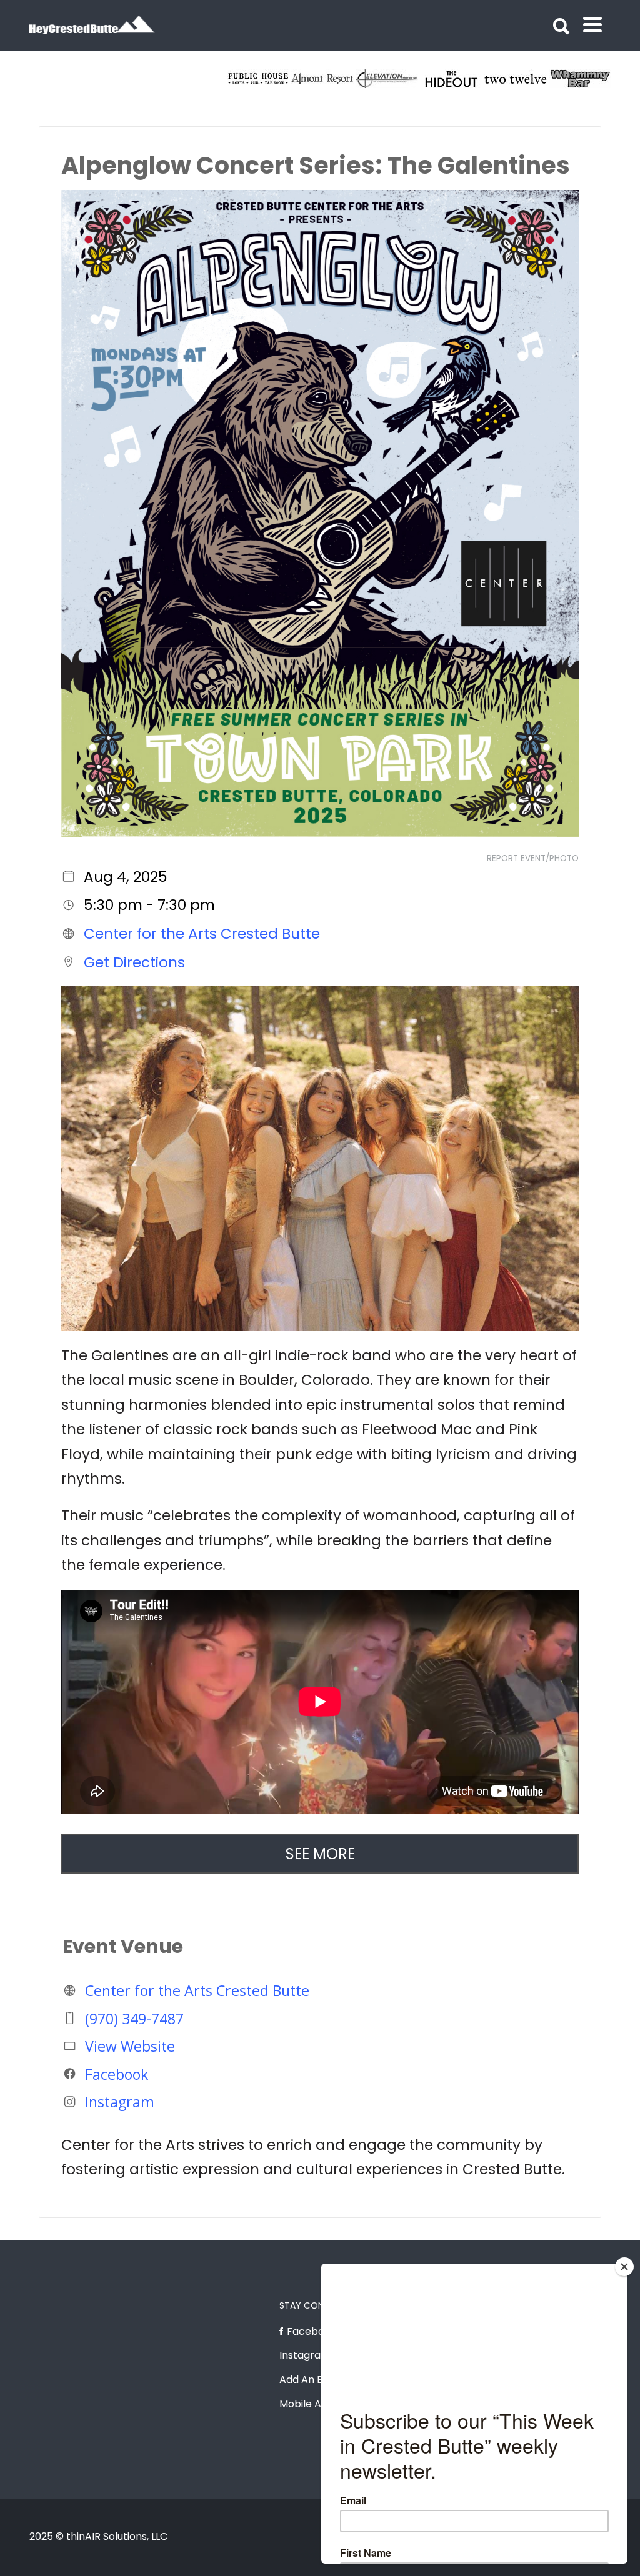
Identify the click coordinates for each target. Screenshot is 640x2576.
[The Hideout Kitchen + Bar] (581, 79)
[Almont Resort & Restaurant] (452, 79)
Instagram (120, 2102)
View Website (130, 2046)
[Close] (624, 2267)
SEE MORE (320, 1854)
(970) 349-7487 (134, 2018)
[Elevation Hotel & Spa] (517, 79)
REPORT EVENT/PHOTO (533, 858)
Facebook (117, 2074)
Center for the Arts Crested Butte (202, 934)
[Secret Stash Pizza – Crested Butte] (259, 79)
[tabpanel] (259, 79)
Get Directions (134, 962)
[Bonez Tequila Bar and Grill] (323, 79)
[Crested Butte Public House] (388, 79)
